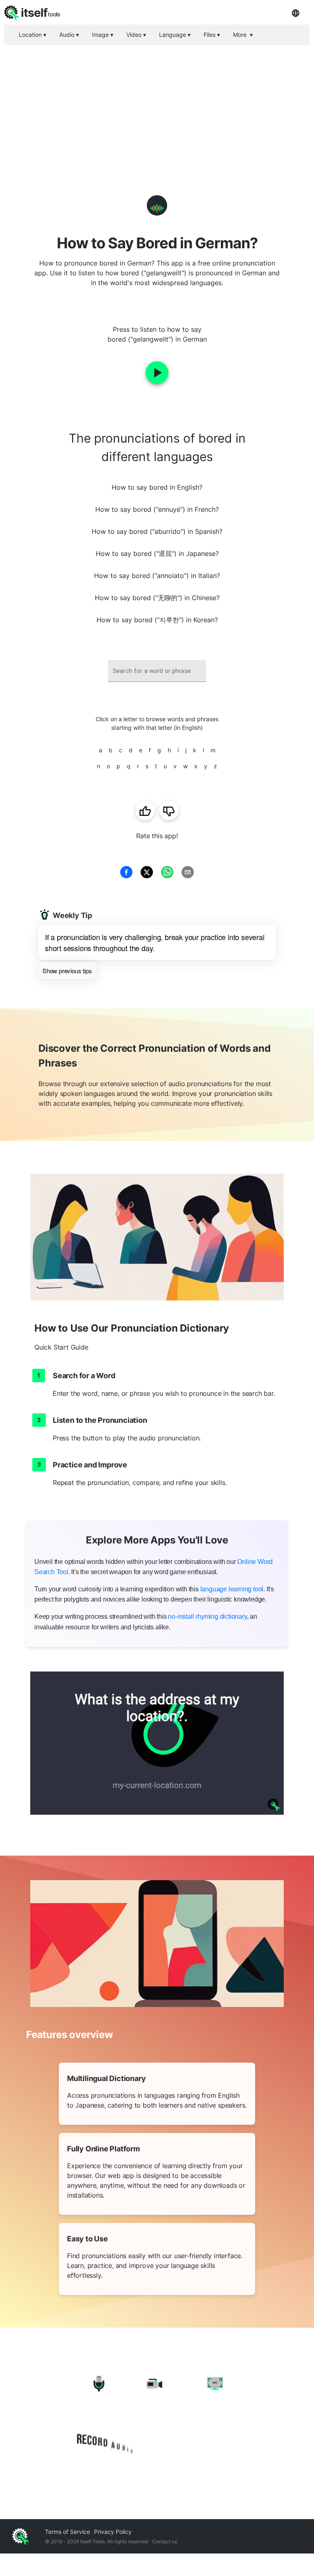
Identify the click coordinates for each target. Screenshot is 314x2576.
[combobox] (157, 671)
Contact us (165, 2541)
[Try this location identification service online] (157, 1743)
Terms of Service (67, 2532)
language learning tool (232, 1589)
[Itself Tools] (157, 2415)
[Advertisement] (157, 106)
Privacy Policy (113, 2532)
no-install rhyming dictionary (207, 1616)
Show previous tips (67, 971)
